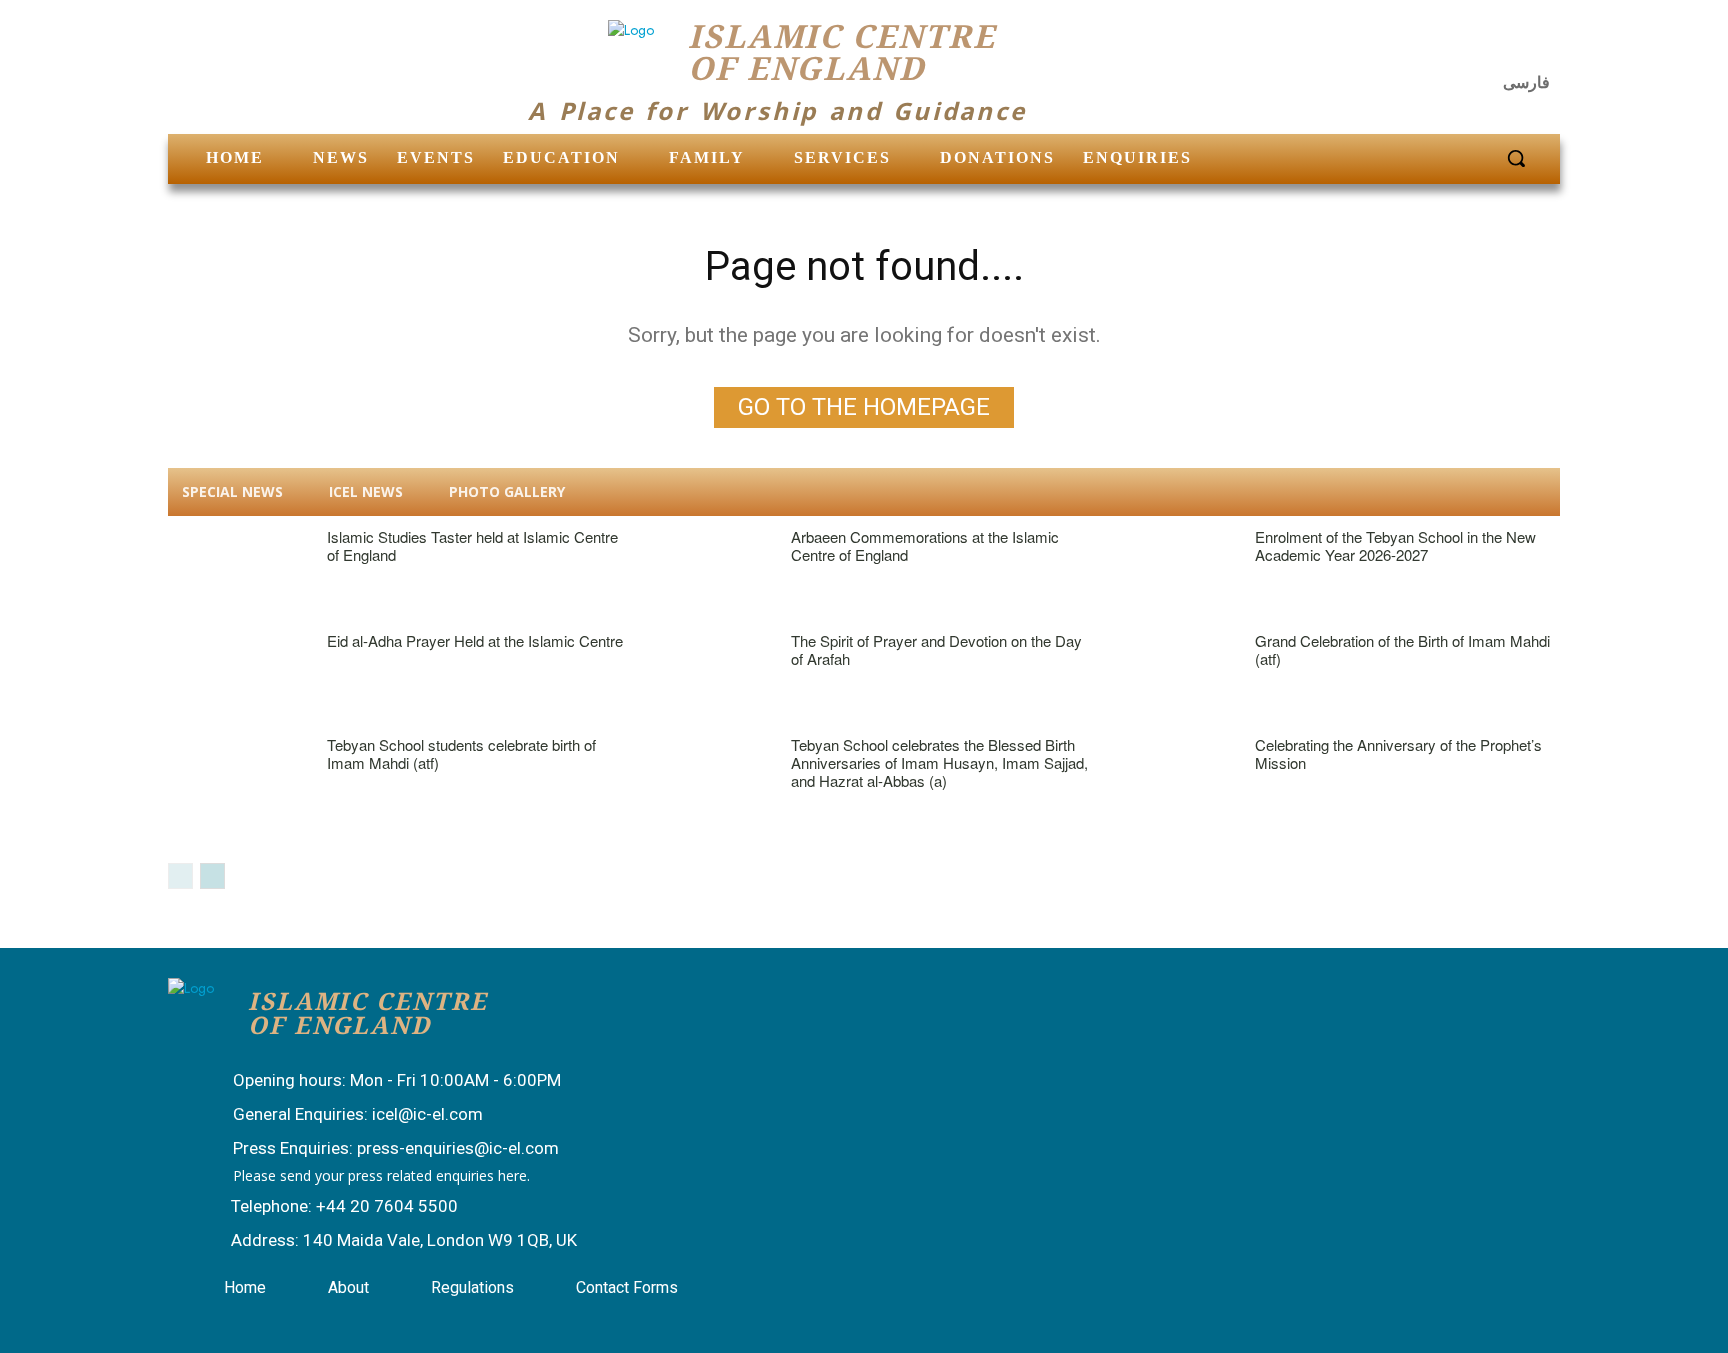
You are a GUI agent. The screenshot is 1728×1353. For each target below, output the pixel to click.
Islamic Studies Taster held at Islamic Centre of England (472, 545)
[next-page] (212, 876)
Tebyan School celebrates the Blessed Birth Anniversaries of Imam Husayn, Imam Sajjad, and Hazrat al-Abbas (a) (939, 762)
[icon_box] (377, 1082)
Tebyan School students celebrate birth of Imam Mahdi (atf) (461, 753)
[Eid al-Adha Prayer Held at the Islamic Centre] (237, 674)
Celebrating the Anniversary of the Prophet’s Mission (1398, 753)
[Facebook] (1441, 45)
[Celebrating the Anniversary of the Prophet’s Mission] (1165, 778)
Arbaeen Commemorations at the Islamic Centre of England (925, 545)
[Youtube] (1538, 45)
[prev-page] (180, 876)
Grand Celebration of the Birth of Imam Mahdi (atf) (1402, 649)
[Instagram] (1490, 45)
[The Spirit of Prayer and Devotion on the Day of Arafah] (701, 674)
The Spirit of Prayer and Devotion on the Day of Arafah (936, 649)
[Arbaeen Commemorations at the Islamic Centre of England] (701, 570)
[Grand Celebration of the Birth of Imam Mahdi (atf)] (1165, 674)
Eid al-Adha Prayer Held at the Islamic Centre (475, 640)
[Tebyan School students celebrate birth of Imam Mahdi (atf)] (237, 778)
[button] (1516, 158)
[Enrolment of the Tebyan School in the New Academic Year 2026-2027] (1165, 570)
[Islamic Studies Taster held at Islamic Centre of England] (237, 570)
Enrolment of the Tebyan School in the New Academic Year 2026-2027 (1395, 545)
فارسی (1526, 82)
